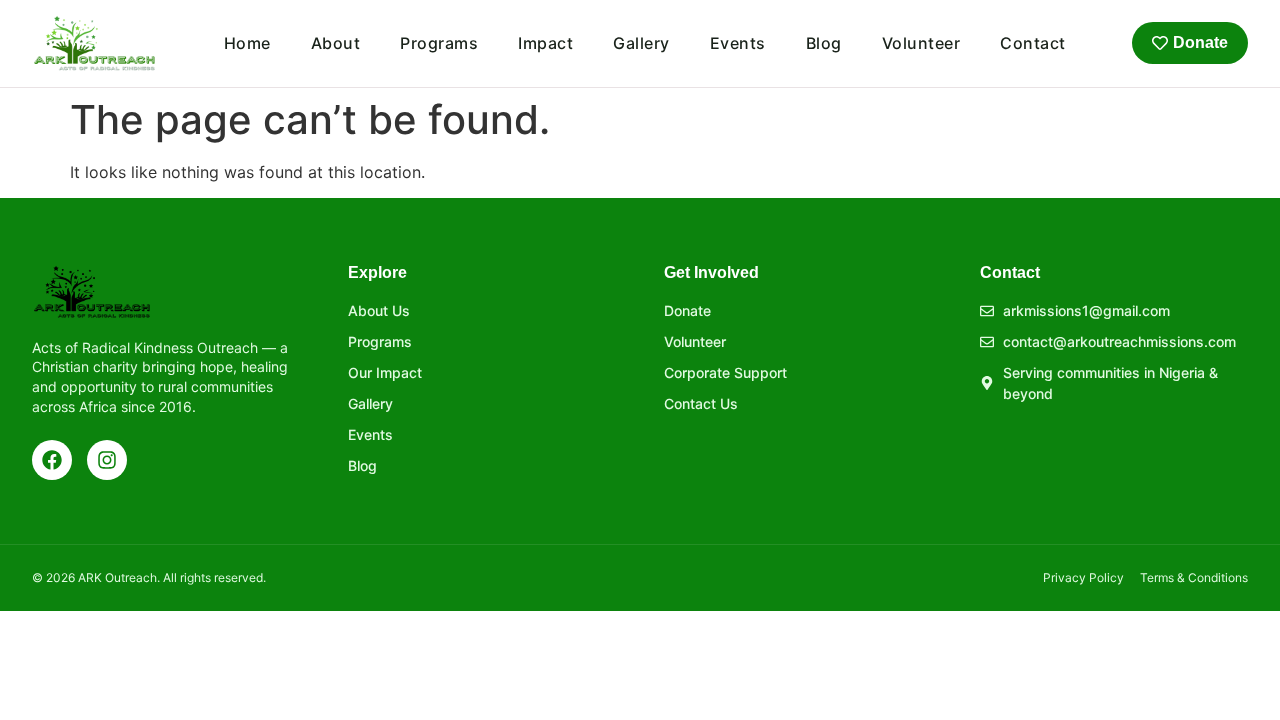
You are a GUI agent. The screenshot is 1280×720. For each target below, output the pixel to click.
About (336, 43)
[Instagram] (107, 460)
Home (247, 43)
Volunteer (921, 43)
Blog (824, 43)
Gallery (641, 43)
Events (738, 43)
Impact (545, 43)
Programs (439, 43)
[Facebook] (52, 460)
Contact (1033, 43)
